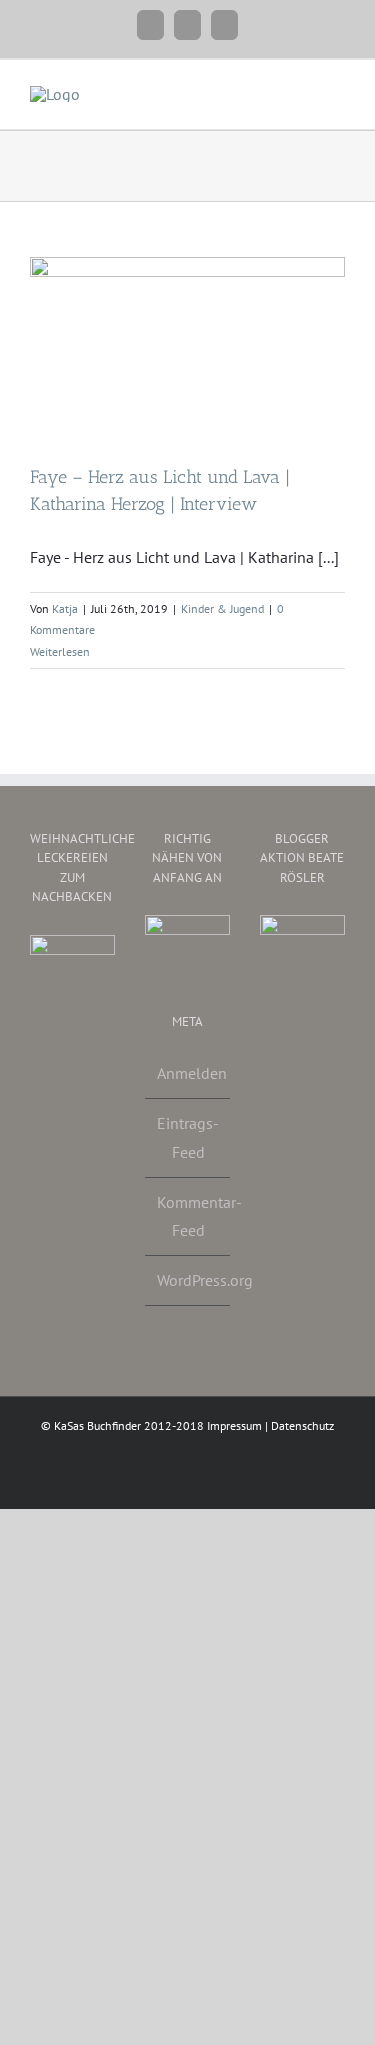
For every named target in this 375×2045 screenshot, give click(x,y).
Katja (65, 608)
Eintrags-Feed (188, 1137)
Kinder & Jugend (222, 608)
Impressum (234, 1425)
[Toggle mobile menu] (337, 90)
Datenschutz (302, 1425)
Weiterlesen (60, 651)
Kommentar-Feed (188, 1216)
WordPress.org (188, 1280)
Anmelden (188, 1073)
